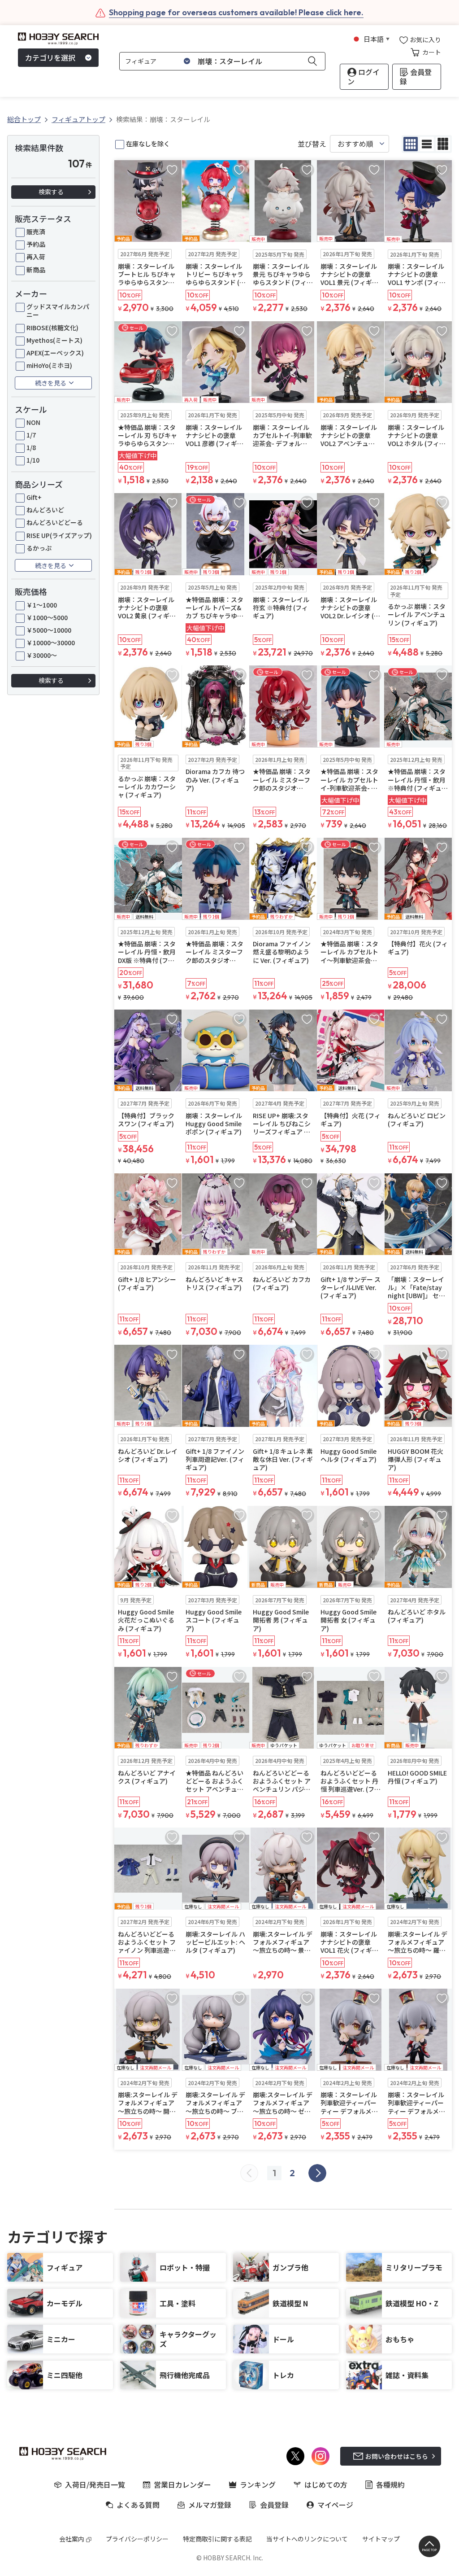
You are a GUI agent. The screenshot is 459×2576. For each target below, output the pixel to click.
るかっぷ (39, 548)
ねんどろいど (45, 510)
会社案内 (72, 2539)
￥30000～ (42, 655)
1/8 (31, 447)
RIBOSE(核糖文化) (52, 328)
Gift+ (34, 497)
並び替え (312, 144)
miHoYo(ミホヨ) (49, 365)
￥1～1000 (42, 605)
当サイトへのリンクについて (307, 2539)
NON (33, 422)
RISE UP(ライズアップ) (59, 535)
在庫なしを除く (148, 144)
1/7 (31, 435)
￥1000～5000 (47, 617)
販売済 (36, 232)
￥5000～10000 (49, 630)
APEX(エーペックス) (55, 353)
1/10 (33, 460)
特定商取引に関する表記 (217, 2539)
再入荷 (36, 257)
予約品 (36, 244)
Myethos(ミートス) (54, 340)
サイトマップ (381, 2539)
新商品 (36, 270)
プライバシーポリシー (137, 2539)
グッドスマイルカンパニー (58, 311)
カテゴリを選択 (50, 57)
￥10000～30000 (51, 643)
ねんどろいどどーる (55, 522)
